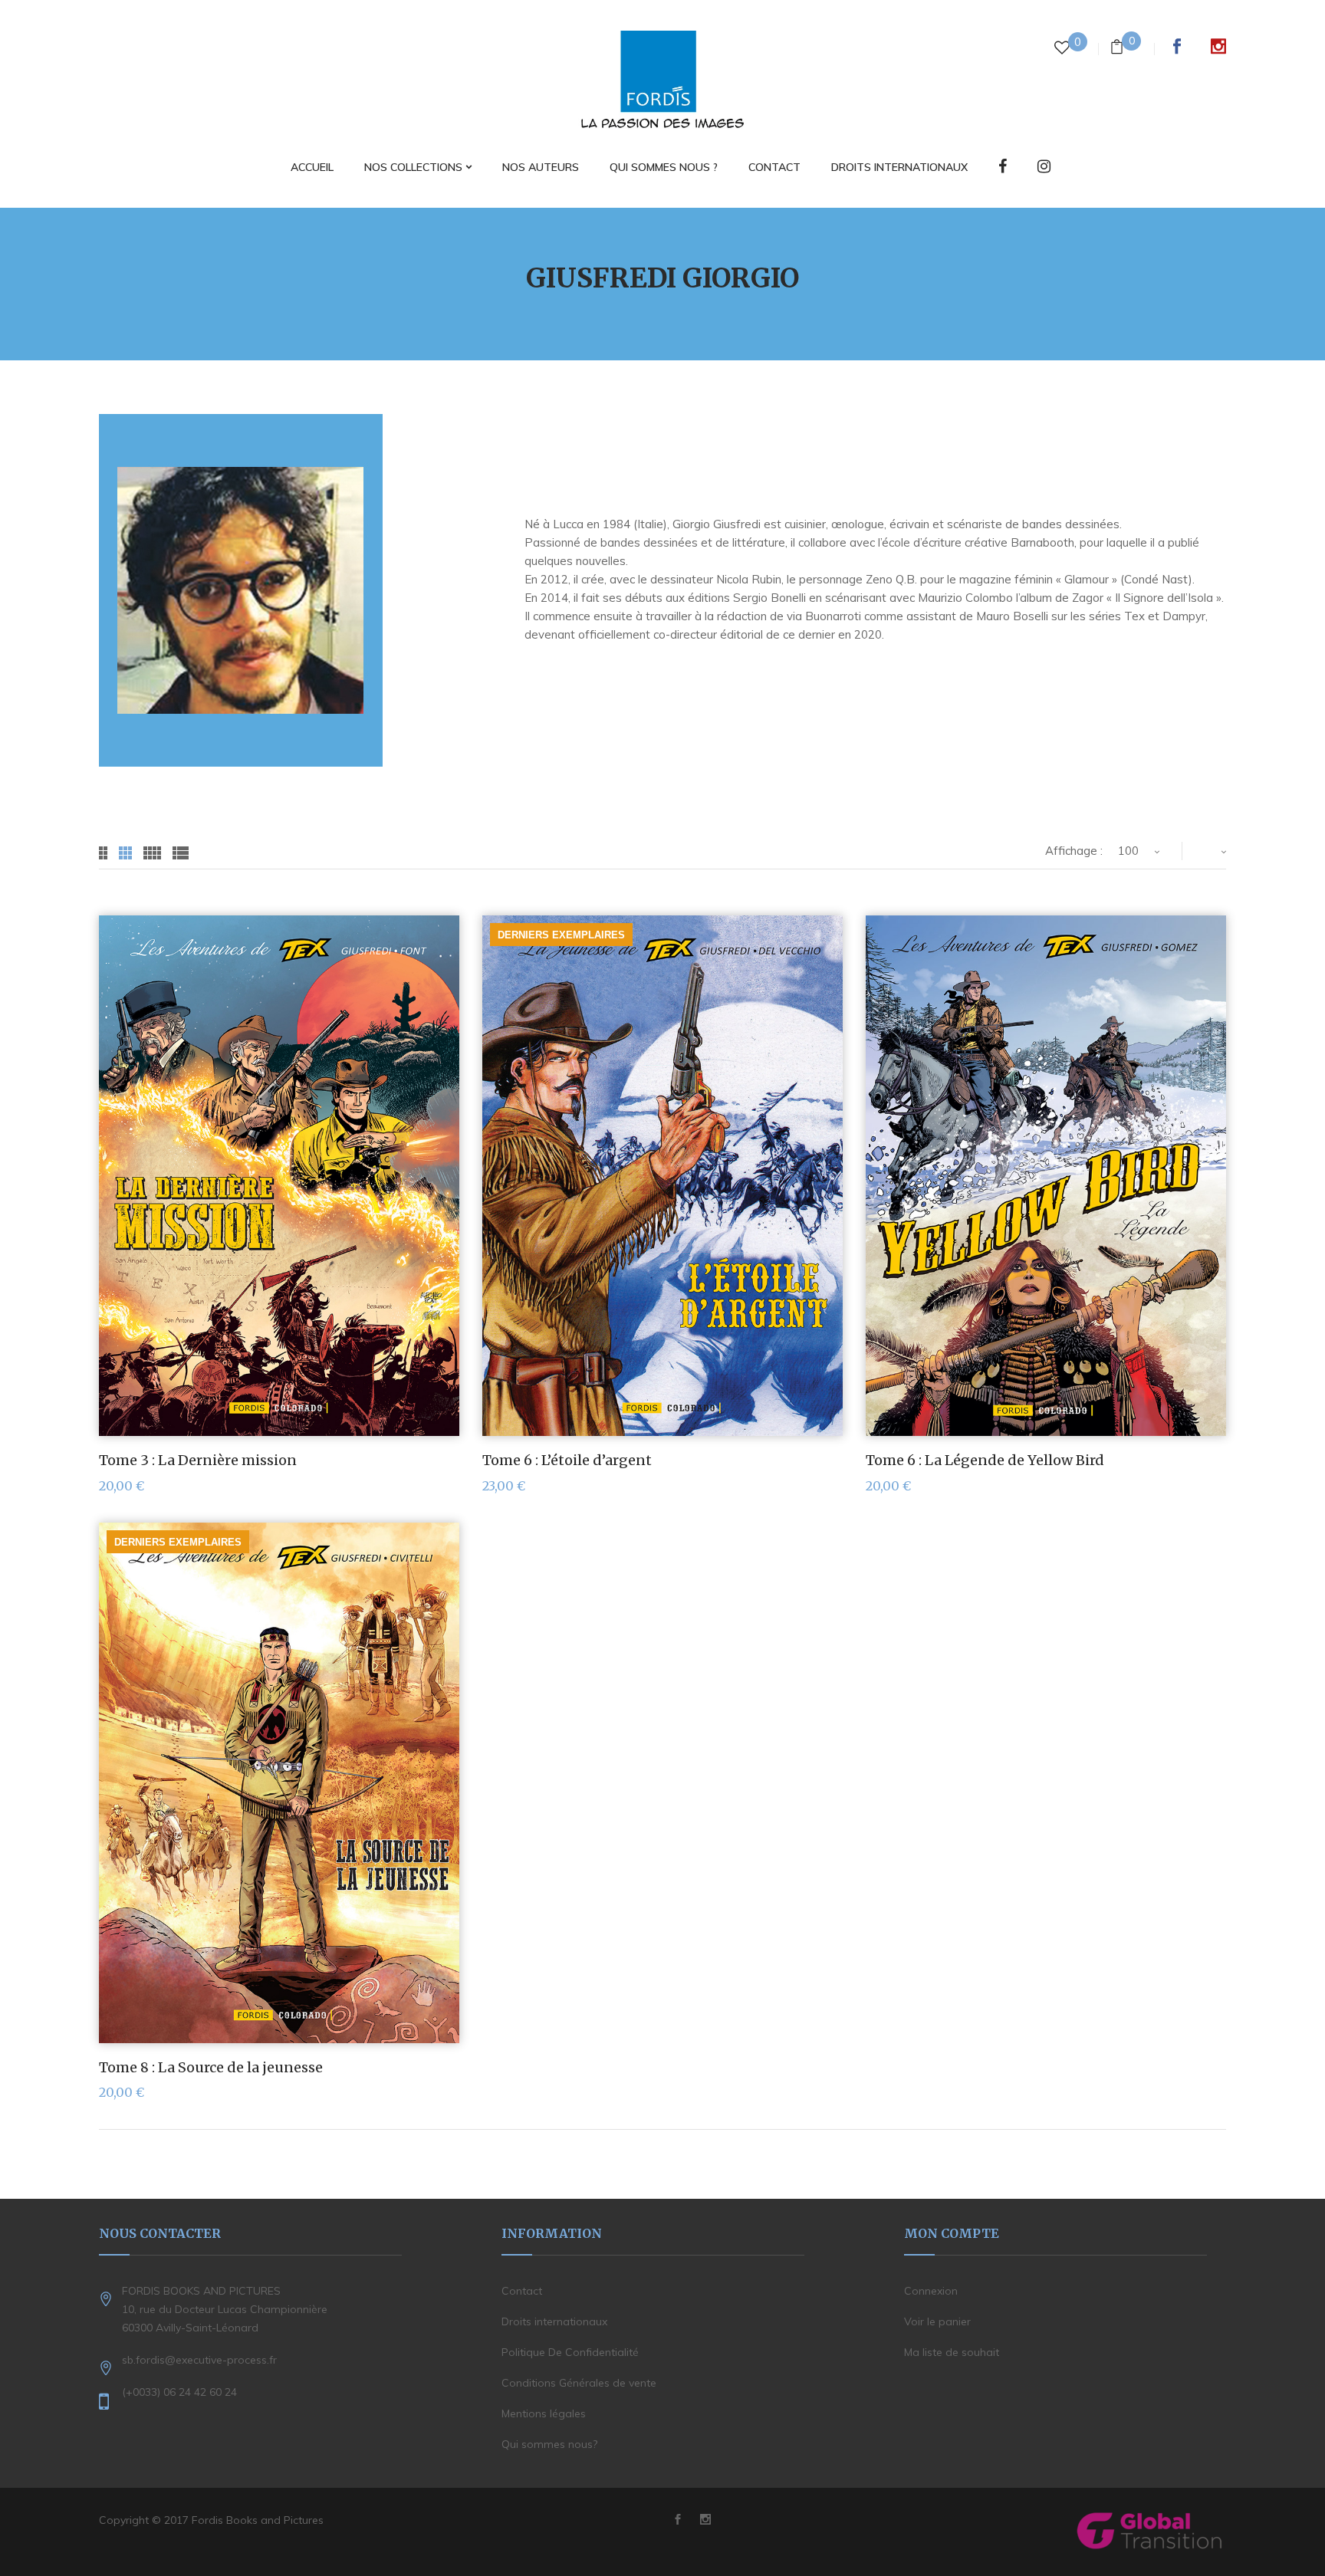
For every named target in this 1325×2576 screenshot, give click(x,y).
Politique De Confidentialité (570, 2352)
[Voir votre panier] (1117, 49)
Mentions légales (544, 2413)
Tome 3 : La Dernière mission (198, 1460)
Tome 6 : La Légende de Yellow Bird (985, 1460)
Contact (522, 2291)
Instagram (1218, 46)
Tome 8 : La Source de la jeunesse (211, 2067)
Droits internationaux (554, 2321)
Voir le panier (937, 2321)
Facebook (1177, 46)
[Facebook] (1003, 168)
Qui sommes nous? (549, 2444)
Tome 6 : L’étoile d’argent (567, 1460)
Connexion (931, 2291)
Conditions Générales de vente (579, 2383)
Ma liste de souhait (952, 2352)
